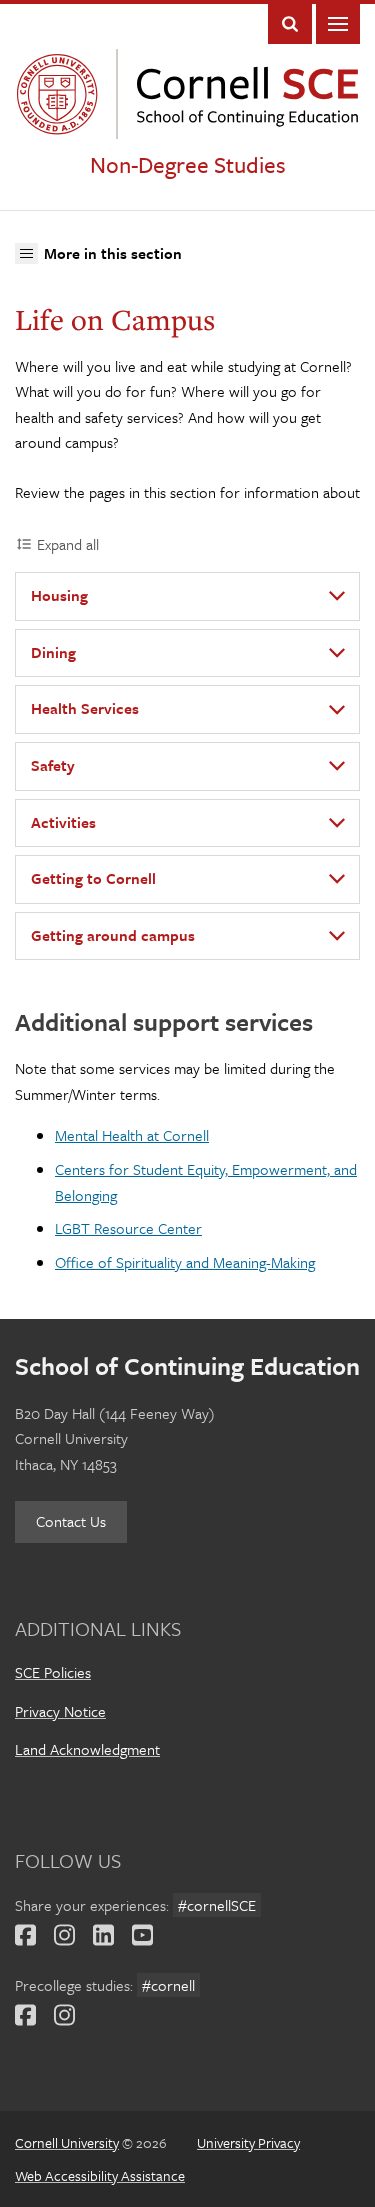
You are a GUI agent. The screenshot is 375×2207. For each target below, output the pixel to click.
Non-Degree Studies (188, 164)
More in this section (112, 252)
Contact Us (71, 1521)
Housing (59, 595)
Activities (63, 822)
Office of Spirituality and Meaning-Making (185, 1262)
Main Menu (338, 24)
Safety (53, 765)
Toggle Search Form (290, 24)
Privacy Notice (60, 1711)
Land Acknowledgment (87, 1749)
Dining (53, 652)
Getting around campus (113, 935)
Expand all (68, 544)
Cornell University (62, 94)
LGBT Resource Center (128, 1228)
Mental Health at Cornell (132, 1135)
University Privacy (248, 2142)
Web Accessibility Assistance (100, 2175)
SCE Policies (53, 1672)
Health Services (85, 708)
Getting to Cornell (93, 878)
